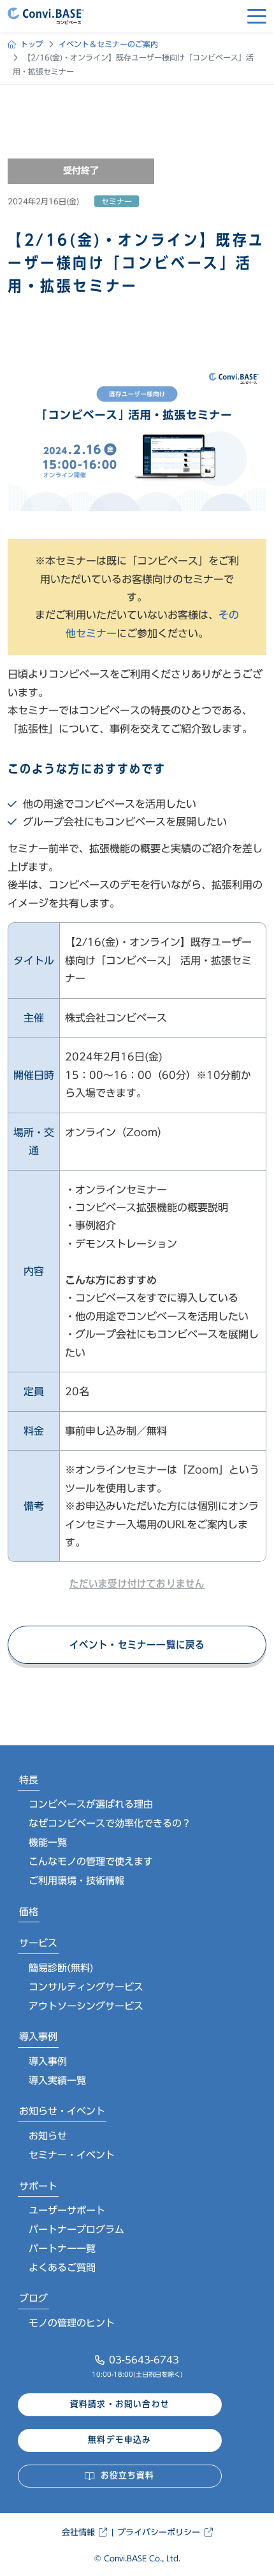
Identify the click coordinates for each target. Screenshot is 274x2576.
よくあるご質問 (62, 2268)
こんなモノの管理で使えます (91, 1862)
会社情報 (78, 2532)
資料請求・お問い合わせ (120, 2404)
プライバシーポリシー (159, 2532)
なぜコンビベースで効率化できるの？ (110, 1823)
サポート (38, 2186)
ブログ (33, 2298)
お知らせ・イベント (62, 2111)
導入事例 (38, 2037)
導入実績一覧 (57, 2080)
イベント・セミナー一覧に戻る (137, 1645)
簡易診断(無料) (61, 1968)
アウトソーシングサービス (86, 2006)
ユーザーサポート (67, 2210)
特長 (29, 1780)
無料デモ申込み (119, 2440)
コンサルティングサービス (86, 1987)
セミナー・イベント (72, 2155)
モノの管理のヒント (72, 2323)
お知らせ (48, 2136)
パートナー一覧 (62, 2249)
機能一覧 (48, 1842)
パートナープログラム (76, 2229)
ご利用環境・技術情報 (76, 1881)
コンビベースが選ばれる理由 (91, 1804)
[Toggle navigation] (257, 16)
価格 (29, 1912)
